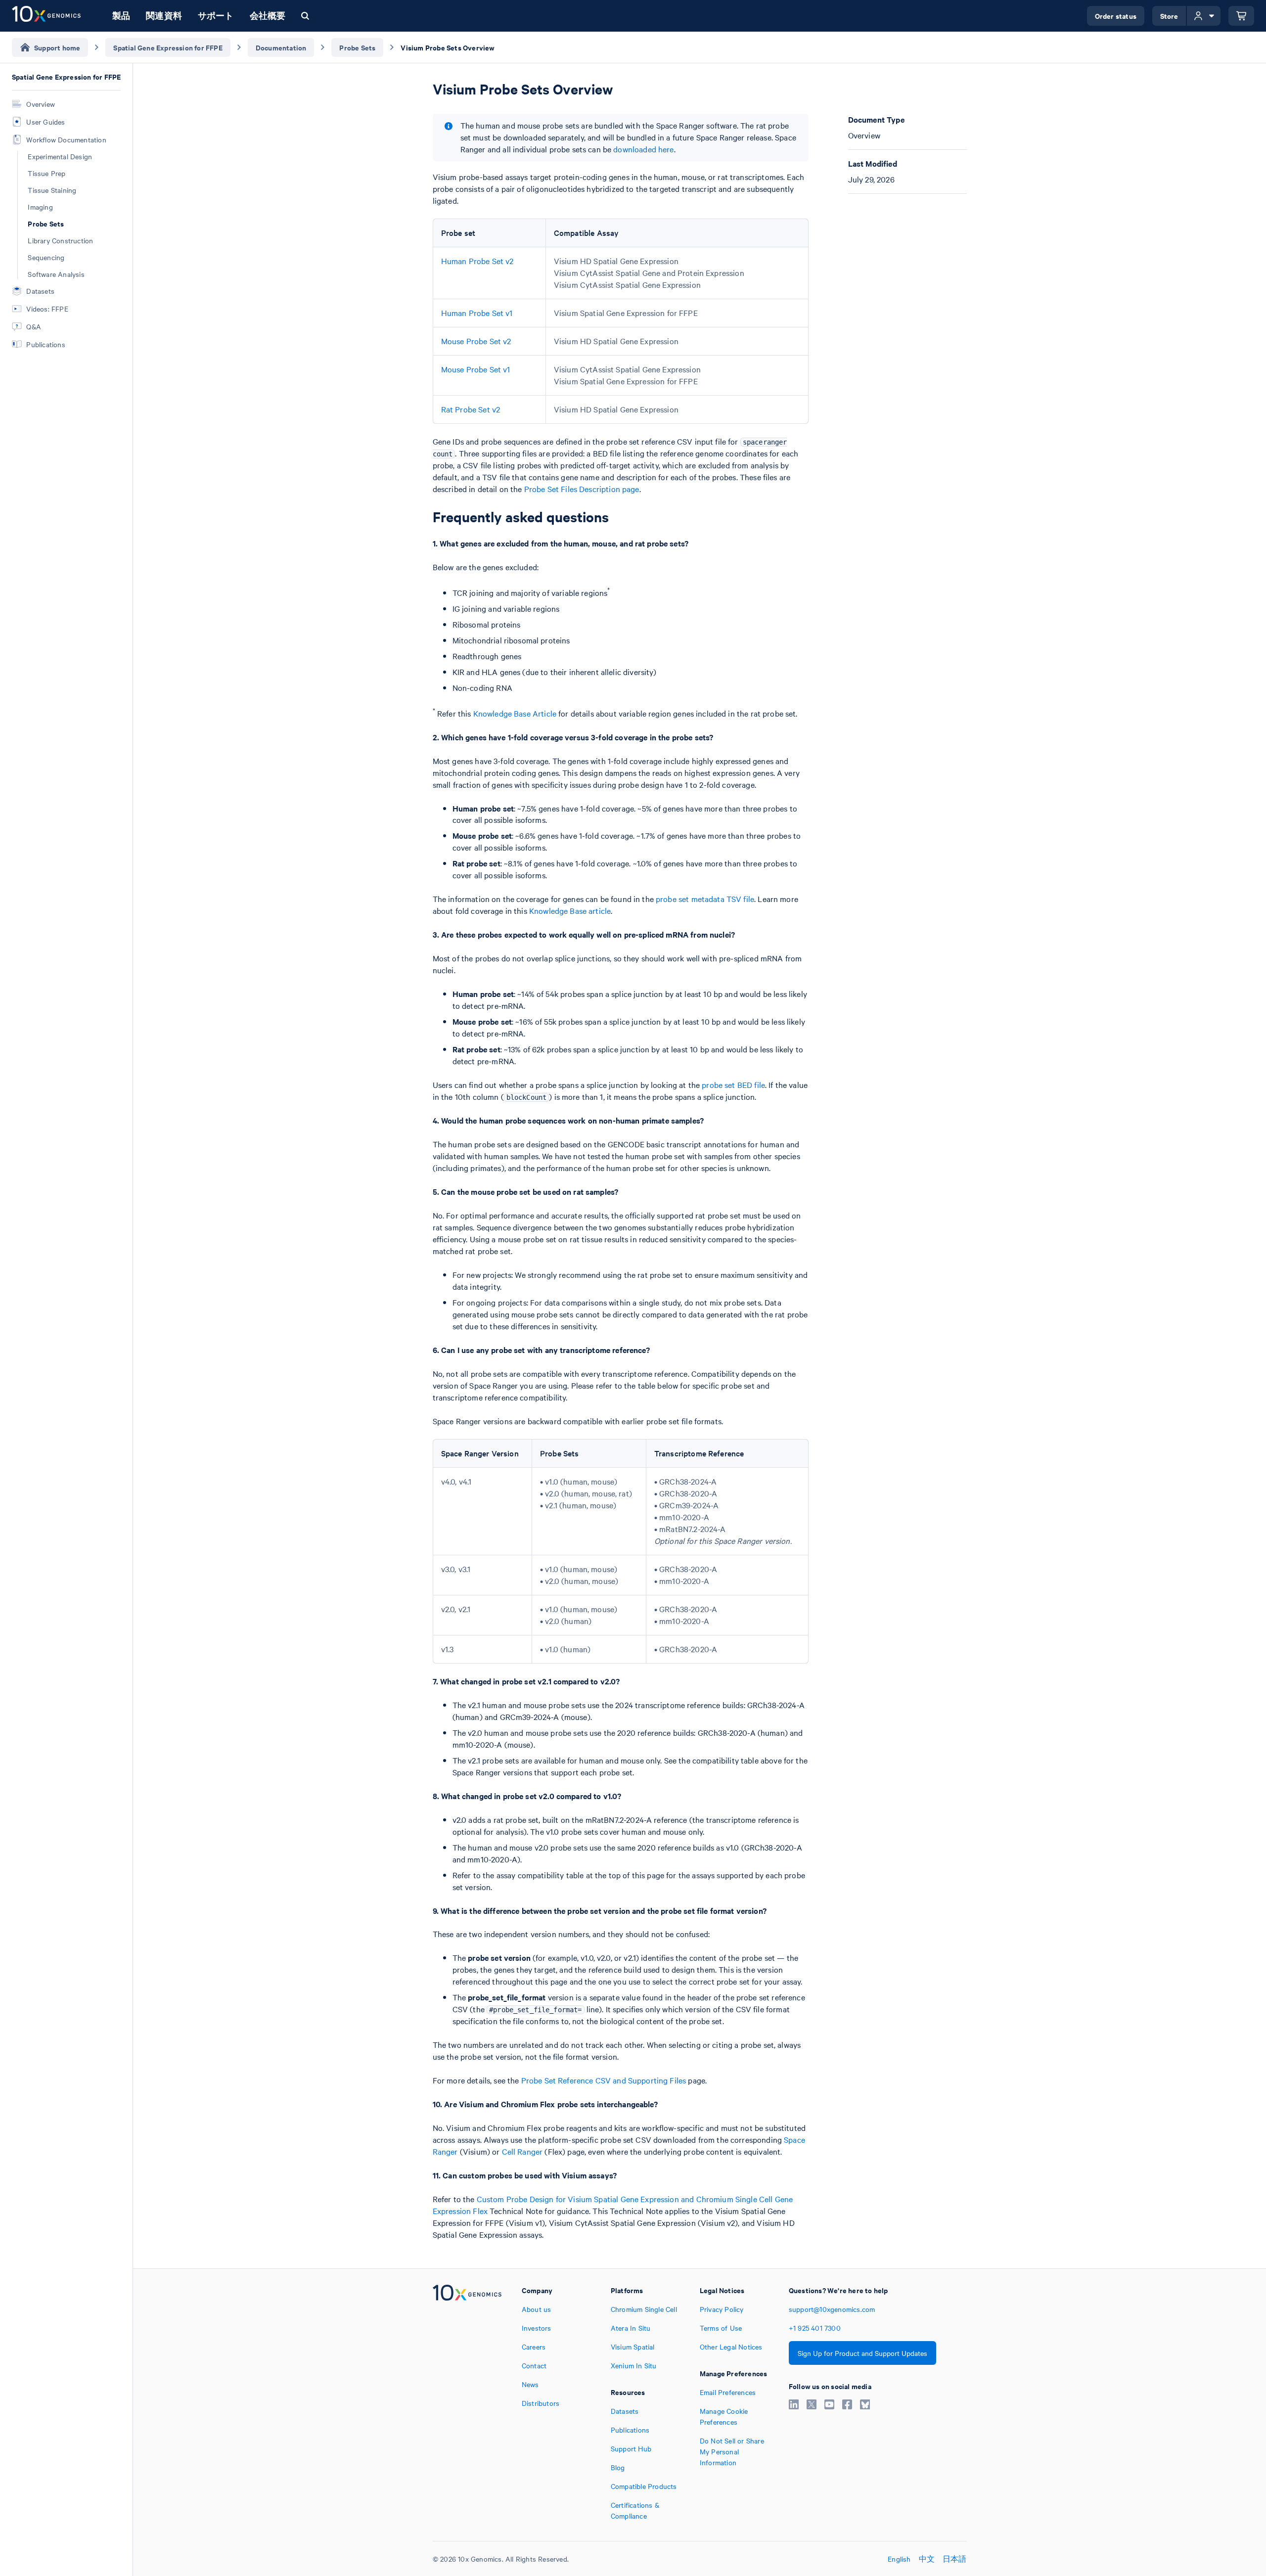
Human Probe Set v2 (477, 261)
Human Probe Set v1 (477, 313)
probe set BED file (733, 1085)
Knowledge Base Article (515, 713)
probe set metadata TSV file (705, 899)
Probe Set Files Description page (582, 489)
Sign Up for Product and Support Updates (862, 2353)
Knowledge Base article (570, 910)
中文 (927, 2559)
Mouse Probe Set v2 (476, 341)
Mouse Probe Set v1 (476, 369)
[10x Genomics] (467, 2403)
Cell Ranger (522, 2151)
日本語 (955, 2559)
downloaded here (643, 149)
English (899, 2559)
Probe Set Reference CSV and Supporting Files (604, 2080)
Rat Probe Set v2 (471, 409)
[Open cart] (1241, 16)
